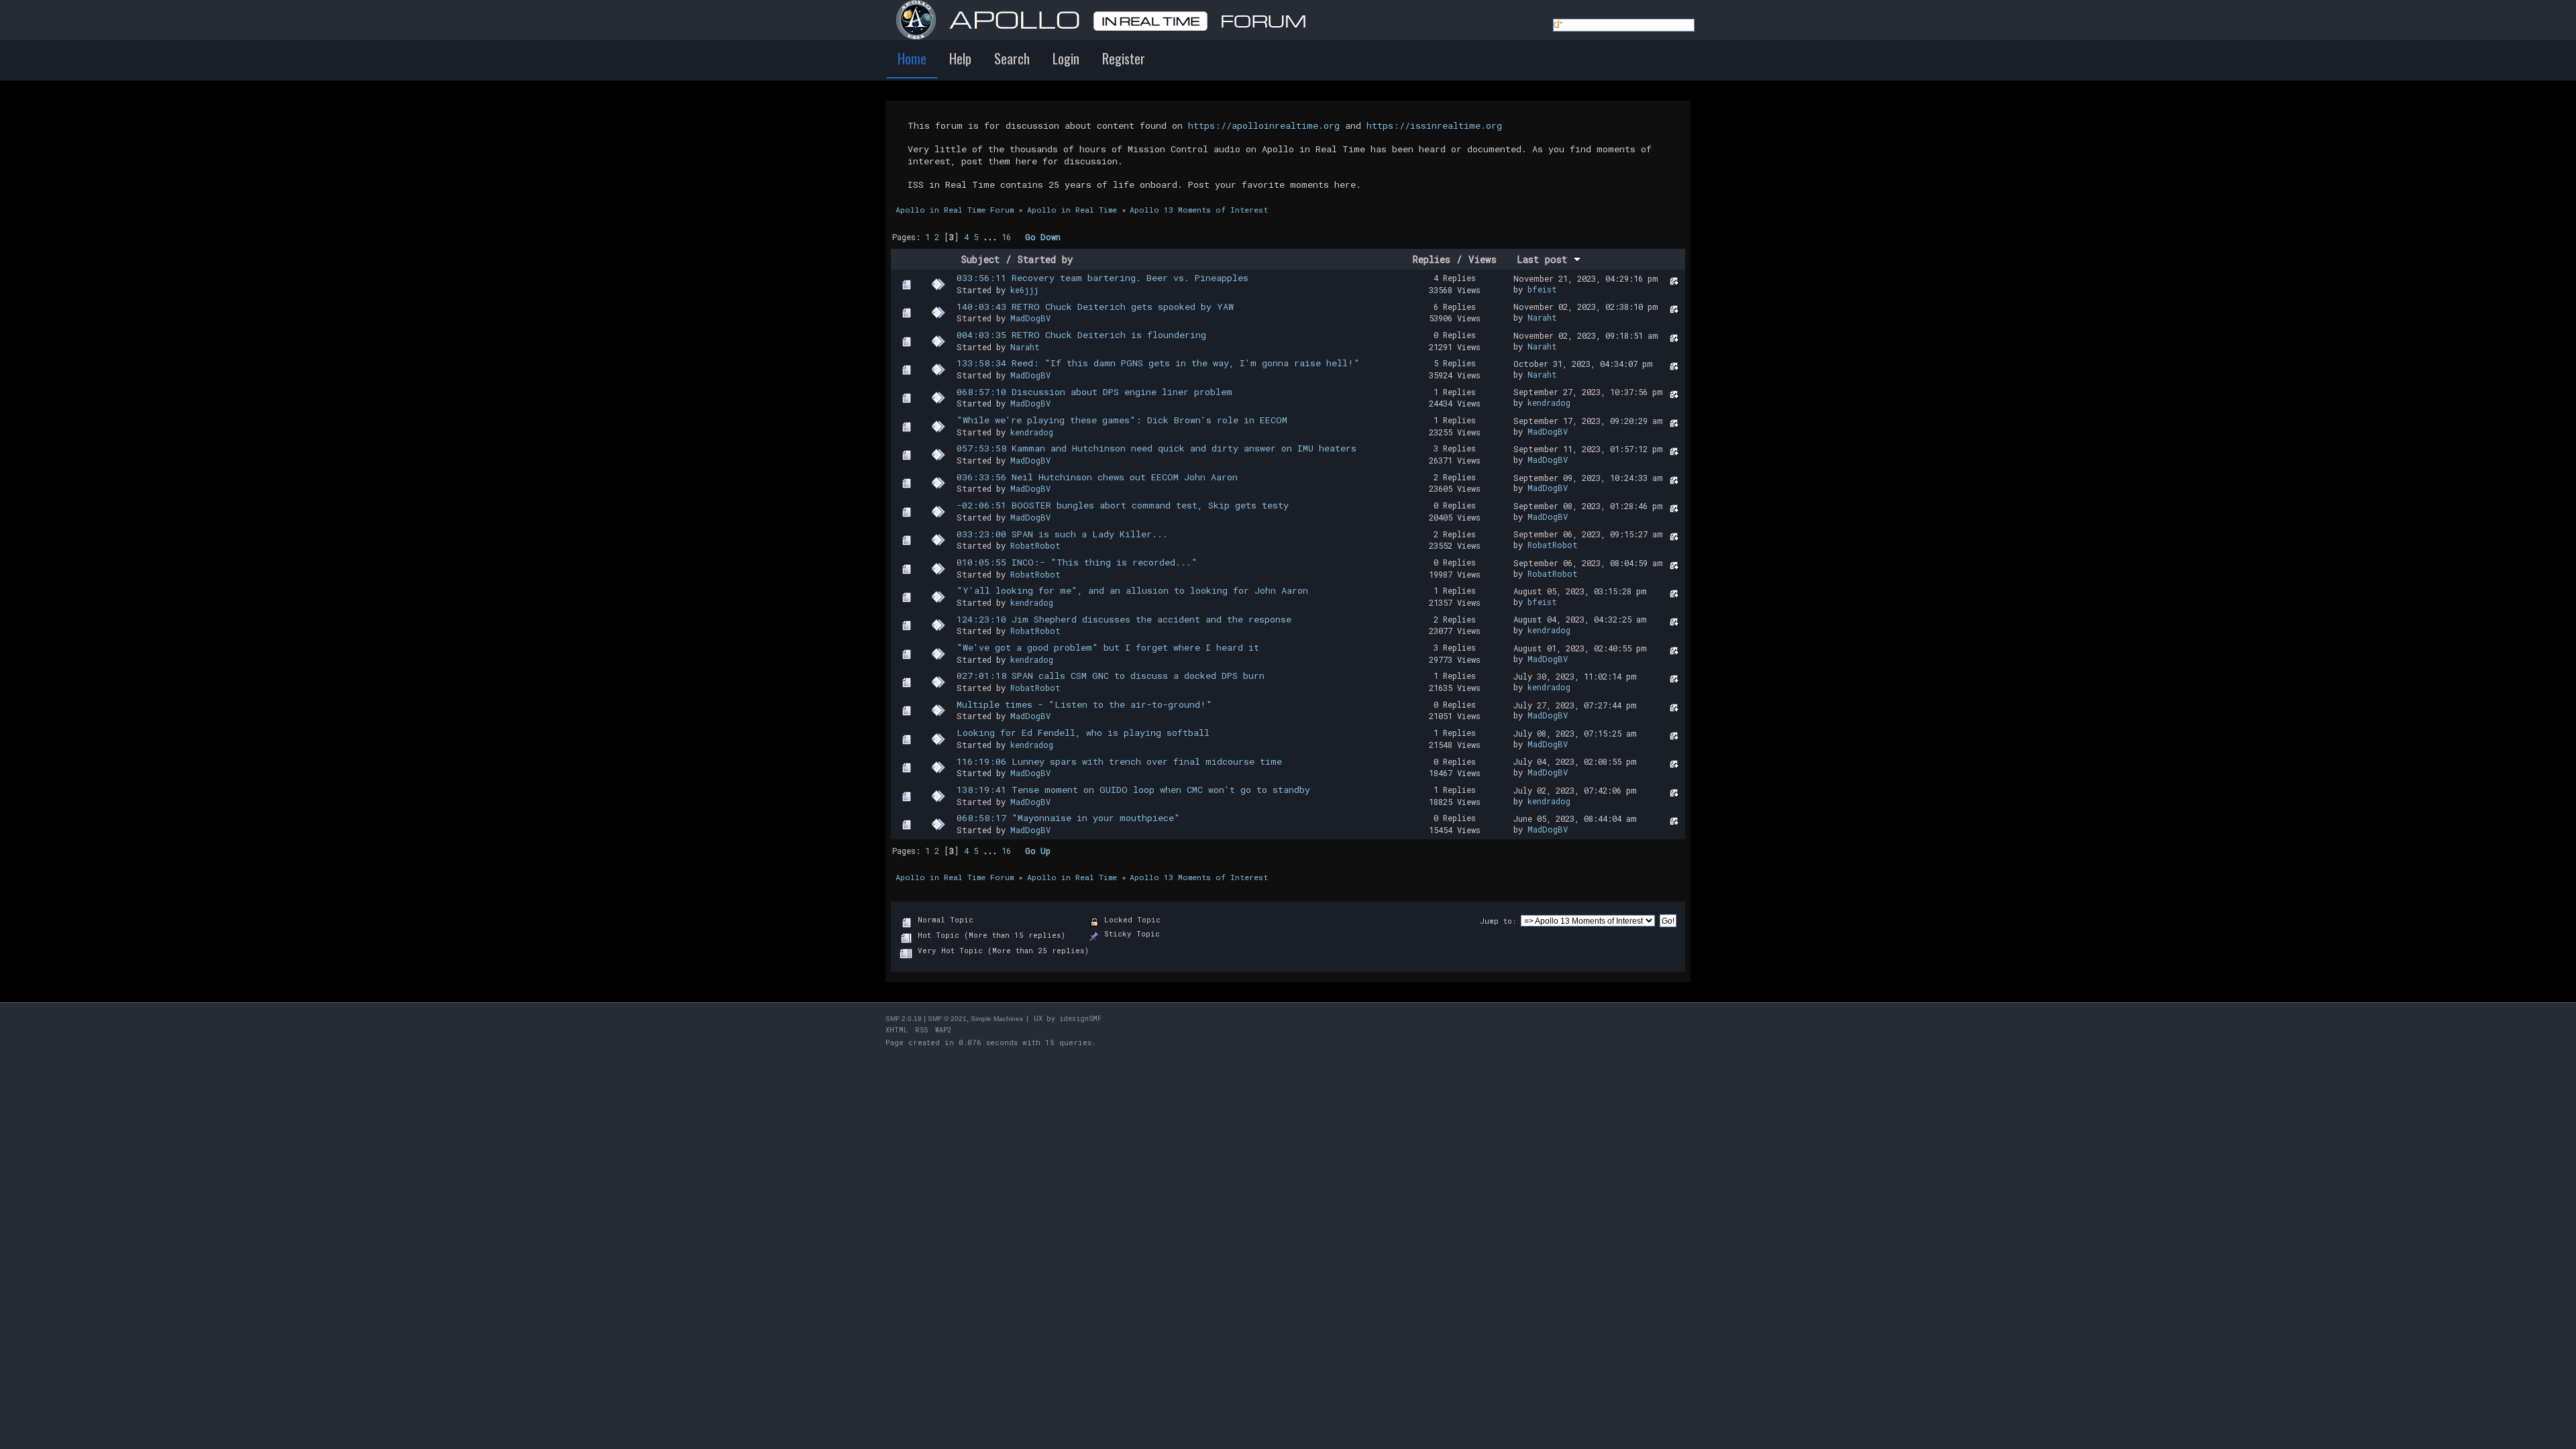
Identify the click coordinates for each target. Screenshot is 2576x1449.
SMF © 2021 (947, 1019)
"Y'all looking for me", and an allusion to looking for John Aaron (1132, 590)
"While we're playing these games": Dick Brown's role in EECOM (1122, 420)
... (992, 237)
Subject (980, 259)
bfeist (1542, 289)
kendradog (1549, 402)
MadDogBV (1030, 318)
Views (1483, 259)
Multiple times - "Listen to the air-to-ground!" (1084, 704)
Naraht (1542, 317)
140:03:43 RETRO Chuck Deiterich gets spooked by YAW (1095, 307)
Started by (1045, 259)
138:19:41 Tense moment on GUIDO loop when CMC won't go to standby (1133, 790)
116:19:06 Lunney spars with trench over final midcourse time (1119, 761)
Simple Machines (997, 1019)
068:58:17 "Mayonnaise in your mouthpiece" (1068, 818)
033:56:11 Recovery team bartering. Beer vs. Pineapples (1103, 278)
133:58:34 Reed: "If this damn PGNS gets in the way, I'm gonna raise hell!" (1158, 363)
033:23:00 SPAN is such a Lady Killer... (1062, 534)
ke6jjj (1024, 290)
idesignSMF (1080, 1019)
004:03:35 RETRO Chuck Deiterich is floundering (1081, 335)
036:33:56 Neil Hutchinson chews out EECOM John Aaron (1097, 477)
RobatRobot (1035, 545)
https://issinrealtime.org (1434, 125)
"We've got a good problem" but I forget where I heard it (1108, 647)
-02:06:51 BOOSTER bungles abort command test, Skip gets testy (1123, 505)
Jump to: (1498, 921)
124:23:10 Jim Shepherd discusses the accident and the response (1124, 619)
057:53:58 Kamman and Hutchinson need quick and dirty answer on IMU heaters (1157, 448)
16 (1006, 237)
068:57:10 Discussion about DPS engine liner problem (1094, 392)
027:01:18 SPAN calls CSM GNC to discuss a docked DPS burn (1111, 676)
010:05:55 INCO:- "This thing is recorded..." (1077, 562)
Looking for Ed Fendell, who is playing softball (1083, 733)
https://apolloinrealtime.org (1264, 125)
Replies (1432, 259)
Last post (1545, 259)
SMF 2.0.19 (904, 1019)
